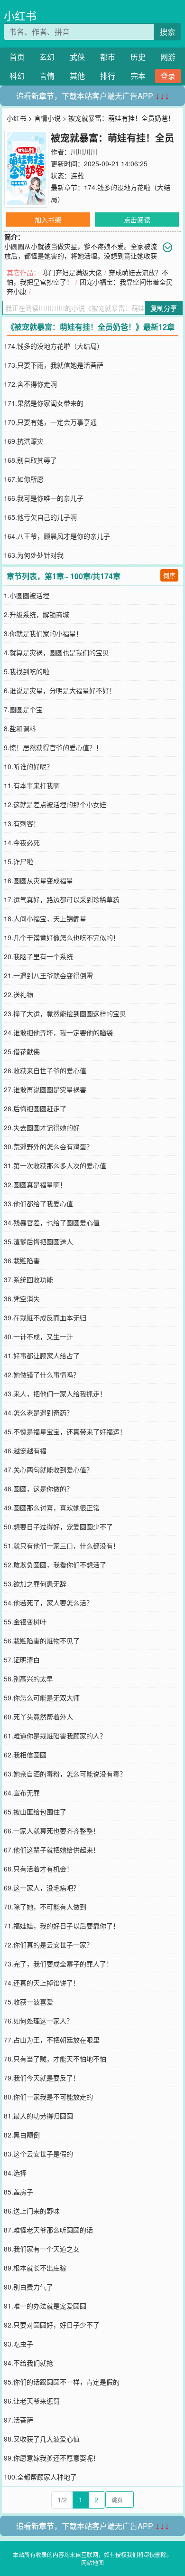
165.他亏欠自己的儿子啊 (40, 517)
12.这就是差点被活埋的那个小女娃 (55, 804)
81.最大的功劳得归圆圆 (38, 2116)
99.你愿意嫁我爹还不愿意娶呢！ (52, 2458)
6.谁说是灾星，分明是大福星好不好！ (60, 690)
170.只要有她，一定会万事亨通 (50, 422)
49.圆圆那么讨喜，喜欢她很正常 (52, 1507)
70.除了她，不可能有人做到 (45, 1907)
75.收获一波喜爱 (28, 2002)
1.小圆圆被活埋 (27, 595)
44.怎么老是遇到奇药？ (38, 1412)
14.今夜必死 (22, 842)
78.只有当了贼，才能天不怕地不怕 (55, 2059)
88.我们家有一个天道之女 (42, 2249)
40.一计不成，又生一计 (38, 1336)
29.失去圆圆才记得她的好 (42, 1127)
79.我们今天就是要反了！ (42, 2078)
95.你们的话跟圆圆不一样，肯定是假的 (62, 2382)
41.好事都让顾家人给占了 (42, 1355)
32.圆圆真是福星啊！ (35, 1184)
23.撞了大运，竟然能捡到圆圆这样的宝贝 (65, 1013)
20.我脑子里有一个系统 (38, 956)
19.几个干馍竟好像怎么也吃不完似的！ (62, 937)
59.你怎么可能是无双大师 (42, 1698)
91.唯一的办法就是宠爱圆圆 (45, 2306)
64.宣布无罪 (22, 1793)
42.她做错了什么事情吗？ (42, 1374)
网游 (168, 57)
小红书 (20, 15)
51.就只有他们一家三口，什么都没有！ (62, 1546)
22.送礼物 (18, 994)
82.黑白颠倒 (22, 2135)
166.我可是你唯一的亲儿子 (44, 498)
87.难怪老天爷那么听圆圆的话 (48, 2230)
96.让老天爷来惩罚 (32, 2401)
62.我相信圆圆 (25, 1755)
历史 (138, 57)
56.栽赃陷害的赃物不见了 (42, 1641)
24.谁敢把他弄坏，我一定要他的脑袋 (58, 1032)
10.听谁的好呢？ (28, 766)
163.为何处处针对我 (34, 555)
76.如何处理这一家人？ (38, 2021)
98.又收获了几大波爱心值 (42, 2439)
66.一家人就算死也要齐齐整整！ (52, 1831)
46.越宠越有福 (25, 1450)
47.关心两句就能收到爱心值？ (48, 1469)
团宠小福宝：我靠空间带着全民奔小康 (90, 286)
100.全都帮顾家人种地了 (40, 2477)
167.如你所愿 (24, 479)
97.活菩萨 (18, 2420)
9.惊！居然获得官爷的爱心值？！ (53, 747)
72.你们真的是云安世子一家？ (48, 1945)
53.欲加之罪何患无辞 (35, 1584)
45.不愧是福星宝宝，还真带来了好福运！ (65, 1431)
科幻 (17, 76)
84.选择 (15, 2173)
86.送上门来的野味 (32, 2211)
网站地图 (92, 2562)
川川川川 (84, 152)
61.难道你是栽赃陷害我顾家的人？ (55, 1736)
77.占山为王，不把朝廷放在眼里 (52, 2040)
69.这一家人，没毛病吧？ (42, 1888)
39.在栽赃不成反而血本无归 (45, 1317)
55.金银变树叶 (25, 1622)
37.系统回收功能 (28, 1279)
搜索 (167, 32)
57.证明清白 (22, 1660)
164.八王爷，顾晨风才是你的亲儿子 (57, 536)
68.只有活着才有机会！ (38, 1869)
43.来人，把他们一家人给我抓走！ (55, 1393)
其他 (77, 76)
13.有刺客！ (22, 823)
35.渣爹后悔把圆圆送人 (38, 1241)
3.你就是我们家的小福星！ (43, 633)
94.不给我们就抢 (28, 2363)
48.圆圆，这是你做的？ (38, 1488)
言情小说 (47, 118)
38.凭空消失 (22, 1298)
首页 (17, 57)
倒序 (169, 575)
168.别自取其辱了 (30, 460)
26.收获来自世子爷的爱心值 (45, 1070)
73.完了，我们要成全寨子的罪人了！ (58, 1964)
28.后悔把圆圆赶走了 (35, 1108)
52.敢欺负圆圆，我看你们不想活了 (55, 1565)
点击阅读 (137, 219)
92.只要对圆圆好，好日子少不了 (52, 2325)
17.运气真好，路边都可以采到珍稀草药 (62, 899)
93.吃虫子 (18, 2344)
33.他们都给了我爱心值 (38, 1203)
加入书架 (48, 219)
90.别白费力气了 (28, 2287)
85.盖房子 (18, 2192)
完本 (138, 76)
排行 (108, 76)
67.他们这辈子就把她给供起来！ (52, 1850)
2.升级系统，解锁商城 (37, 614)
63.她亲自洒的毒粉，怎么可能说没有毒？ (65, 1774)
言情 (47, 76)
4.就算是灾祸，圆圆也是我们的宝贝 (56, 652)
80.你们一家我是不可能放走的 (48, 2097)
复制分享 (164, 308)
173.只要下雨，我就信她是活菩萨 (54, 365)
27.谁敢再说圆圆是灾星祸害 (45, 1089)
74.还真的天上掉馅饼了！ (42, 1983)
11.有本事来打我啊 (32, 785)
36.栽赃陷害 (22, 1260)
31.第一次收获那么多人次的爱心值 (55, 1165)
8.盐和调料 (20, 728)
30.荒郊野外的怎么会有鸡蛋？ (48, 1146)
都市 (108, 57)
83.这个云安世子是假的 (38, 2154)
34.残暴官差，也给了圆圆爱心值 (52, 1222)
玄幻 (47, 57)
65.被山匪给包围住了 (35, 1812)
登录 (168, 76)
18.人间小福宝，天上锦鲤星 (45, 918)
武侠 (77, 57)
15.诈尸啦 (18, 861)
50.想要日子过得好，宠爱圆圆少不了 (58, 1527)
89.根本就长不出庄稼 (35, 2268)
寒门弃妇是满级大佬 (72, 272)
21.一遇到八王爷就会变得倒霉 (48, 975)
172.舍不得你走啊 (30, 384)
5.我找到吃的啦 (27, 671)
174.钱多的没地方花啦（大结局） (54, 346)
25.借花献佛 (22, 1051)
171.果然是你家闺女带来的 (44, 403)
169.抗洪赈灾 (24, 441)
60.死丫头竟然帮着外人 (38, 1717)
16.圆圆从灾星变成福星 (38, 880)
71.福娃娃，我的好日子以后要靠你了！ (62, 1926)
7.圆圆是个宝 (23, 709)
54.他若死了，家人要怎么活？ (48, 1603)
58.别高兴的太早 (28, 1679)
